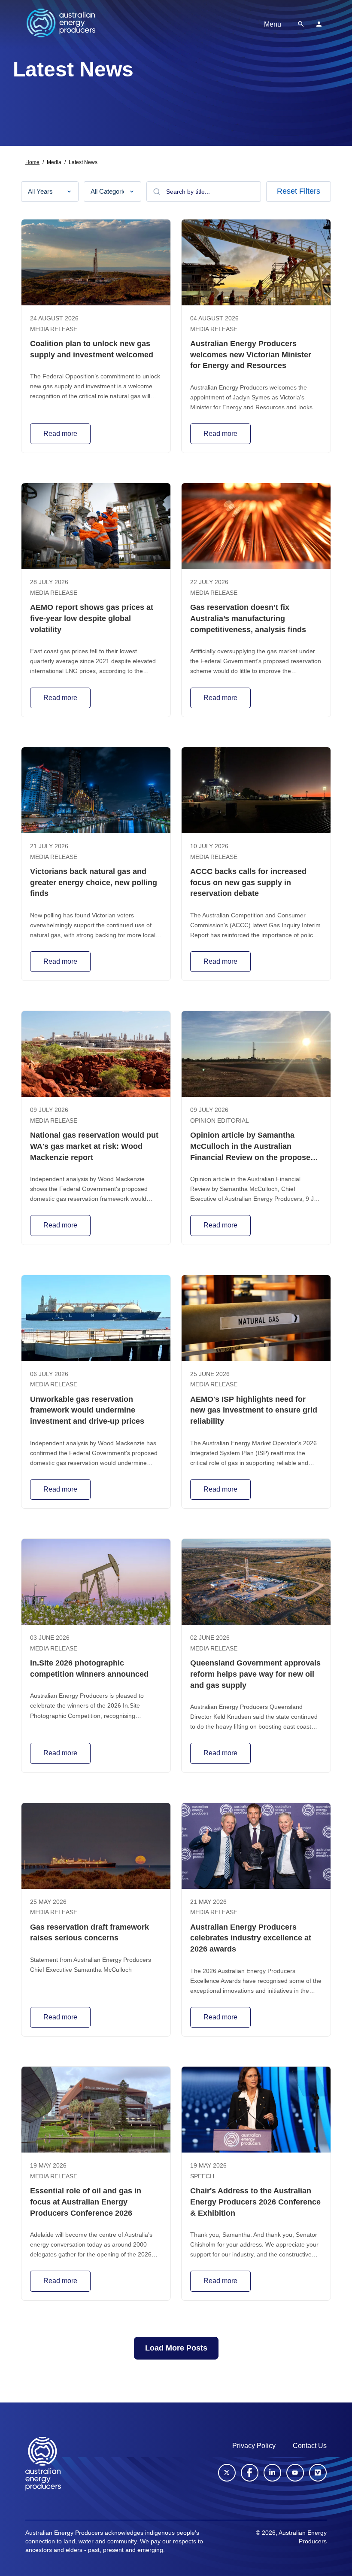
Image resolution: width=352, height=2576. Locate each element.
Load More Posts (176, 2348)
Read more (60, 434)
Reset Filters (299, 191)
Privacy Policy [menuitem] (254, 2446)
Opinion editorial (220, 1121)
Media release (54, 329)
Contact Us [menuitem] (310, 2446)
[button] (301, 24)
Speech (202, 2176)
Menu (273, 24)
